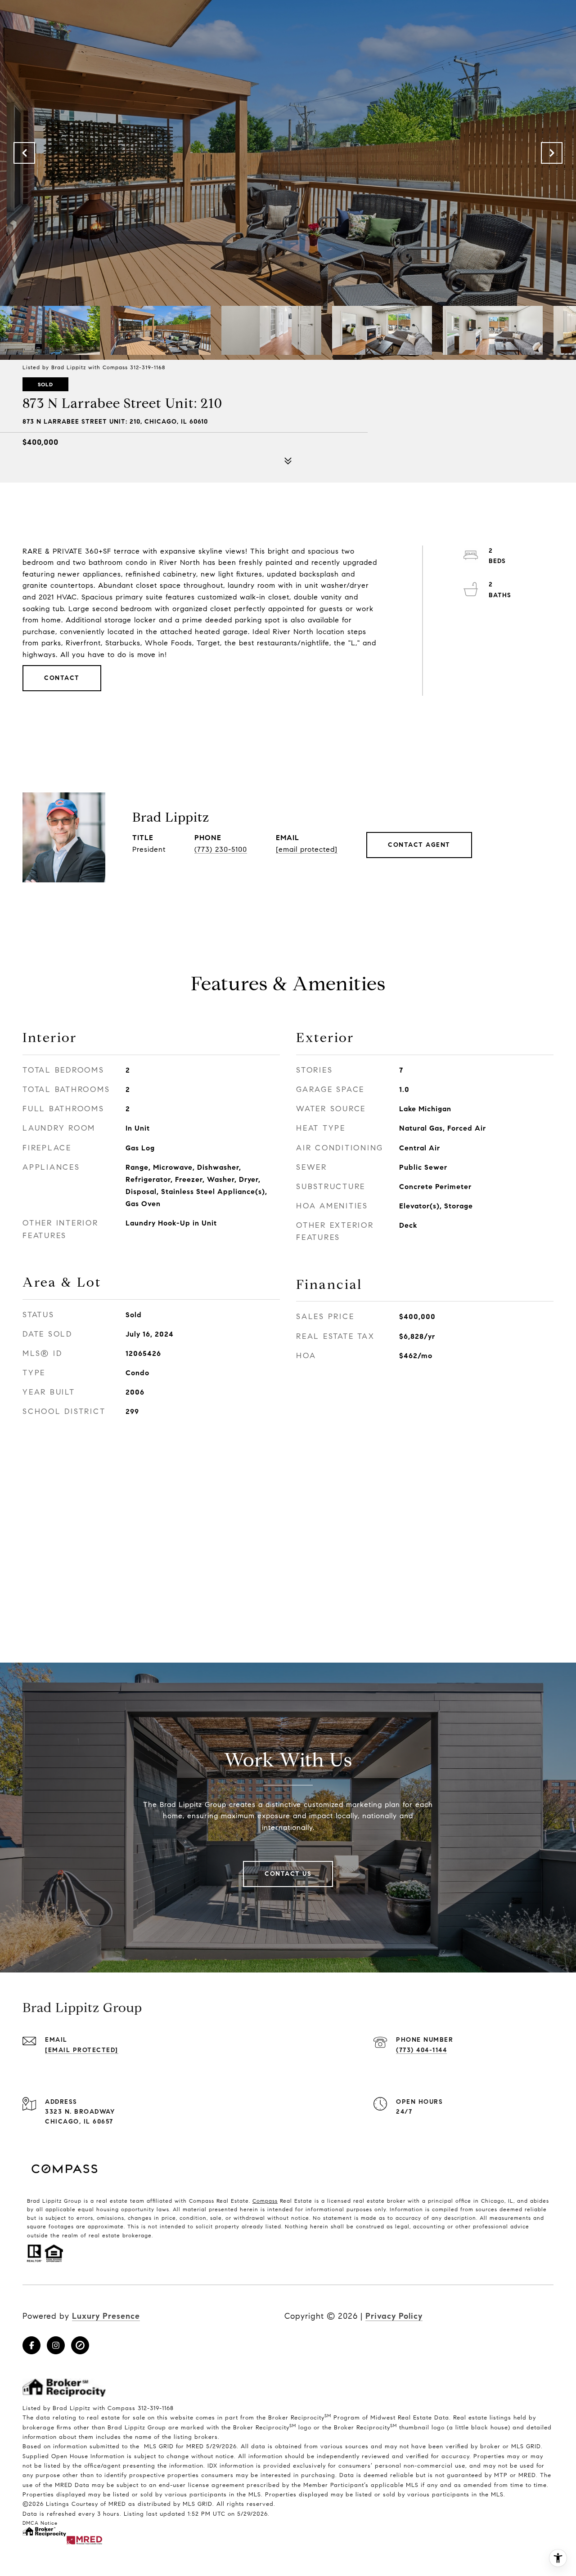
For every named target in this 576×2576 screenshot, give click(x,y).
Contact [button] (62, 678)
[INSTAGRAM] (56, 2345)
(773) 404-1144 (421, 2050)
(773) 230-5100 (221, 849)
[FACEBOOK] (31, 2345)
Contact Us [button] (288, 1874)
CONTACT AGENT (419, 845)
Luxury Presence (106, 2316)
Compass (265, 2201)
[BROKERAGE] (80, 2345)
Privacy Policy (394, 2316)
